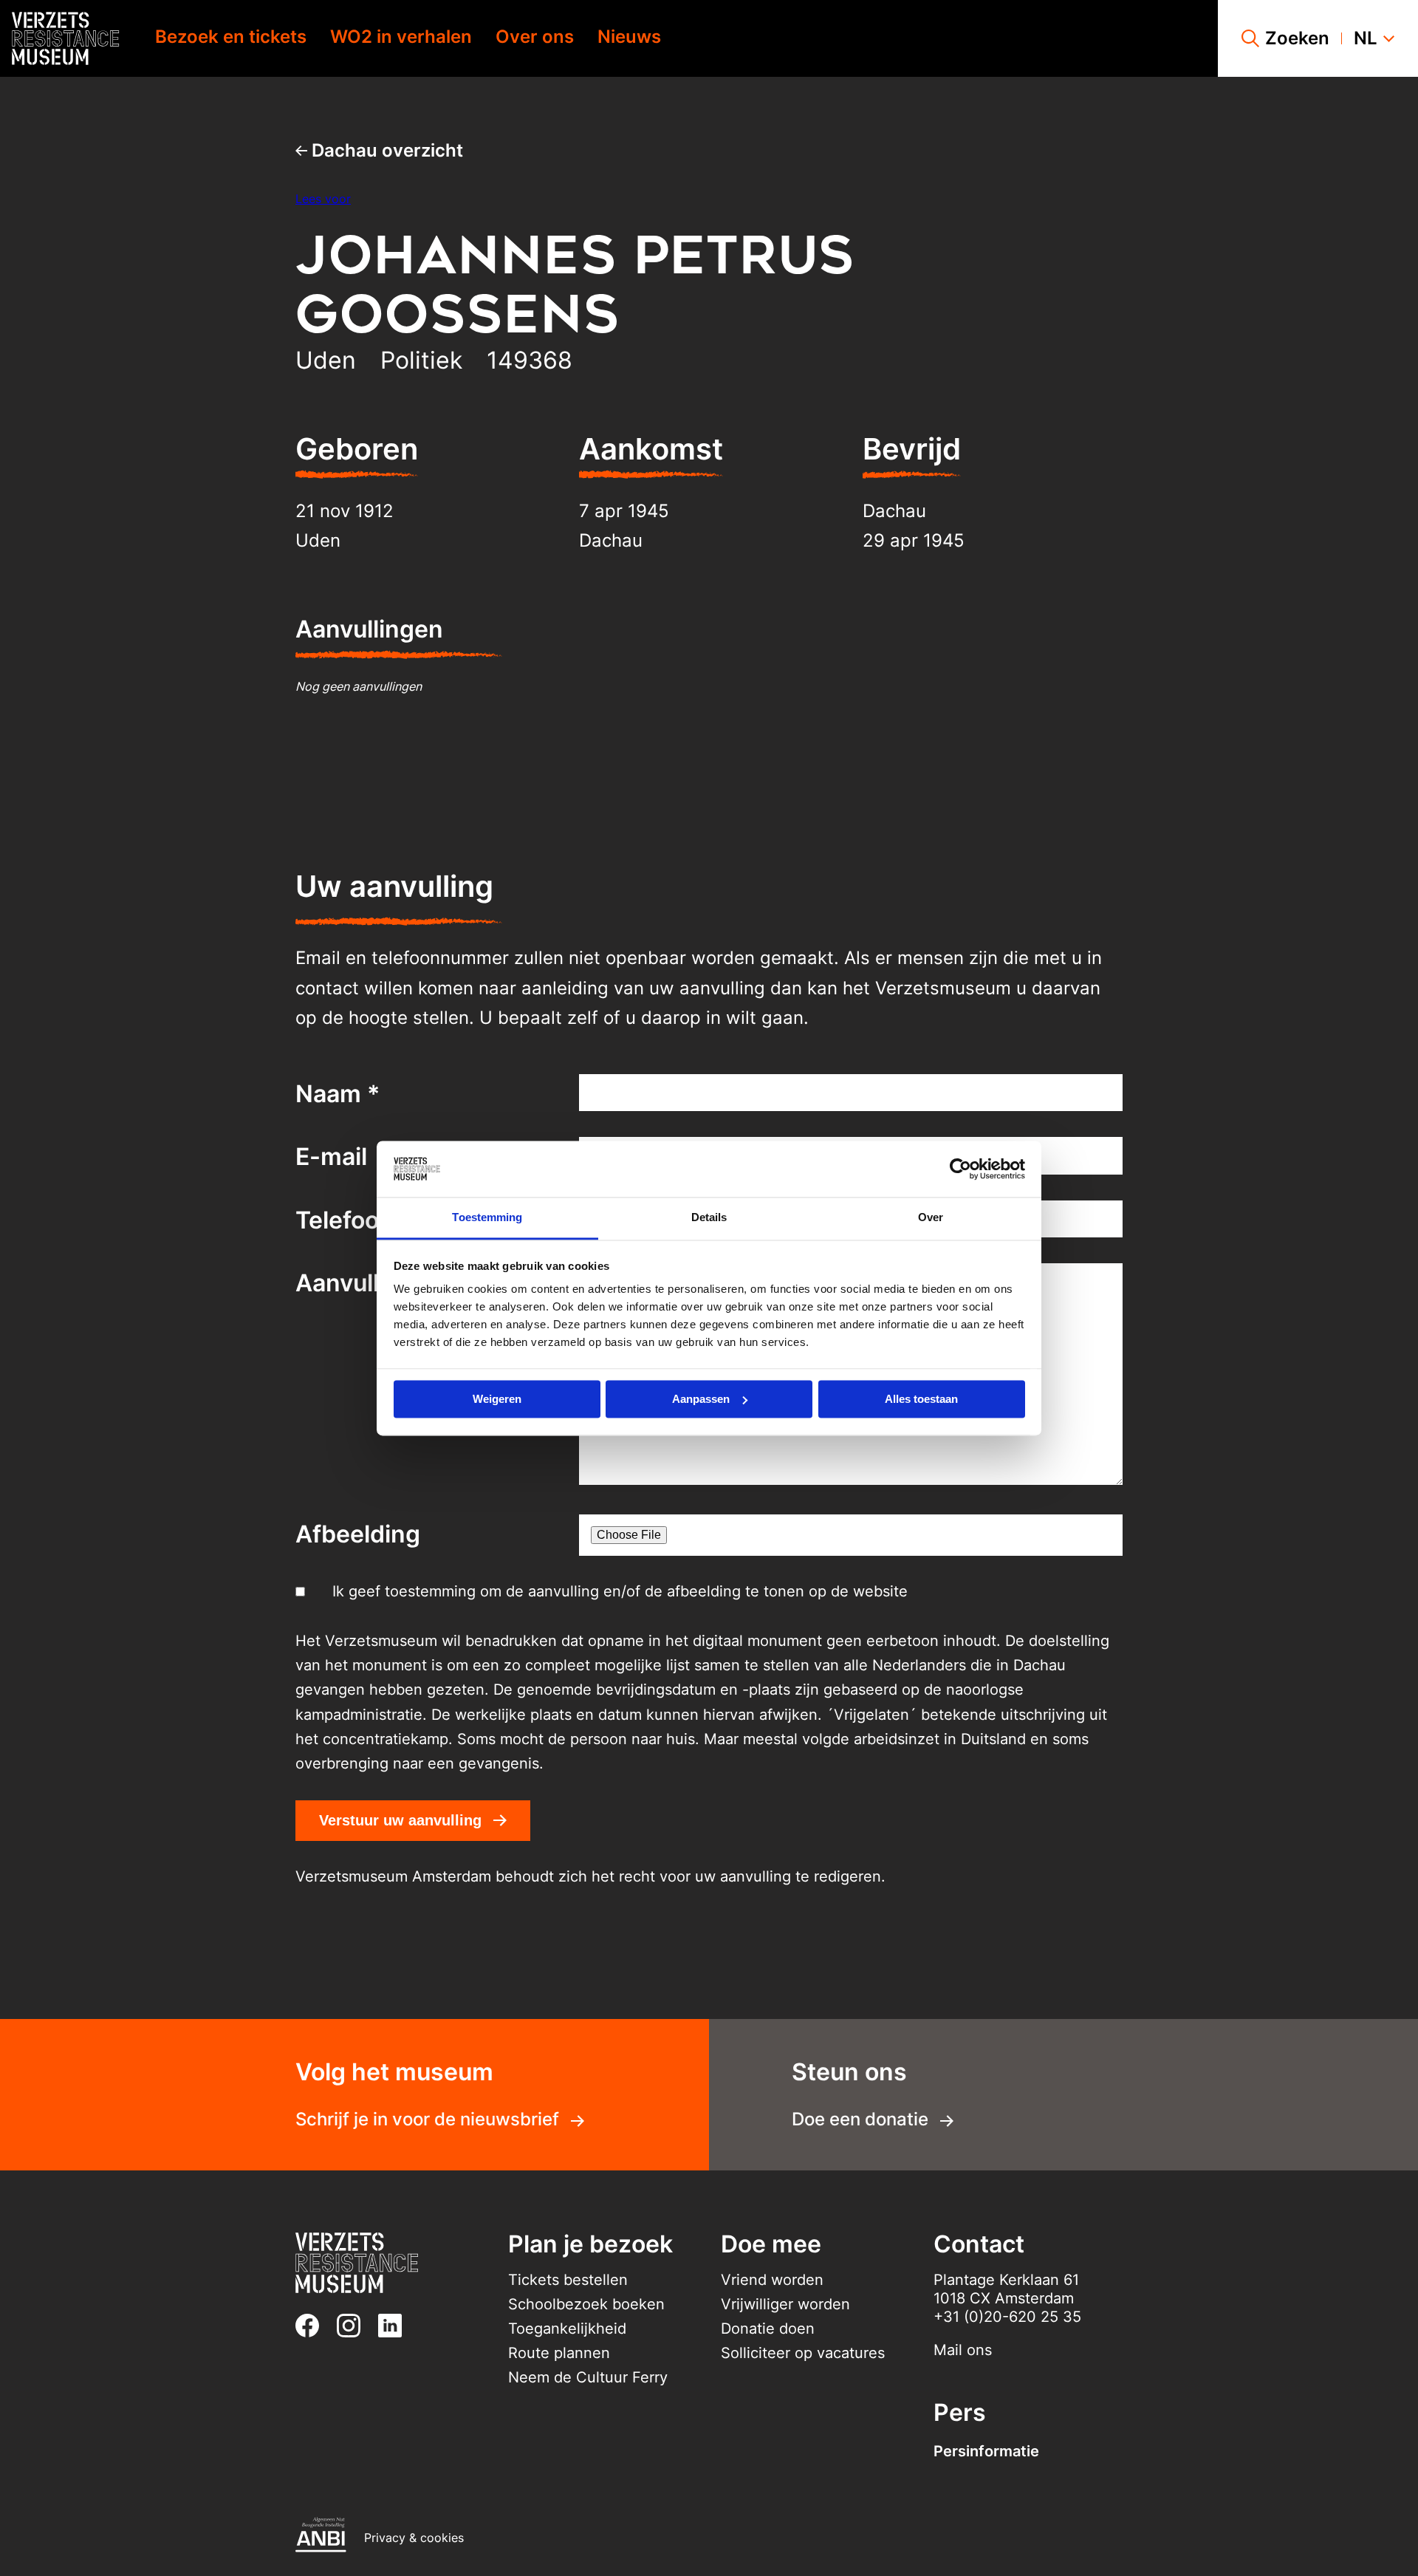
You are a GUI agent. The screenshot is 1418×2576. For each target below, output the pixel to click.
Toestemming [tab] (487, 1218)
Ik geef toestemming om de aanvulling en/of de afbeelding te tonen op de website (620, 1591)
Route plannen (559, 2353)
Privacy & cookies (414, 2538)
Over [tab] (931, 1218)
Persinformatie (986, 2451)
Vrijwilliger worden (785, 2304)
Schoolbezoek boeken (586, 2304)
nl (1366, 38)
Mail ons (963, 2350)
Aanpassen (701, 1399)
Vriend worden (772, 2280)
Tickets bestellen (568, 2280)
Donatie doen (768, 2329)
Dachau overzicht (385, 150)
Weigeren (497, 1399)
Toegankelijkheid (567, 2329)
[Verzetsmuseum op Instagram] (354, 2326)
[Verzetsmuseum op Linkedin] (396, 2326)
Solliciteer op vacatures (803, 2353)
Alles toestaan (921, 1399)
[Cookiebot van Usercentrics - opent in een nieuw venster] (960, 1169)
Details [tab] (709, 1218)
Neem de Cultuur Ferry (588, 2377)
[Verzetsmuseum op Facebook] (313, 2326)
